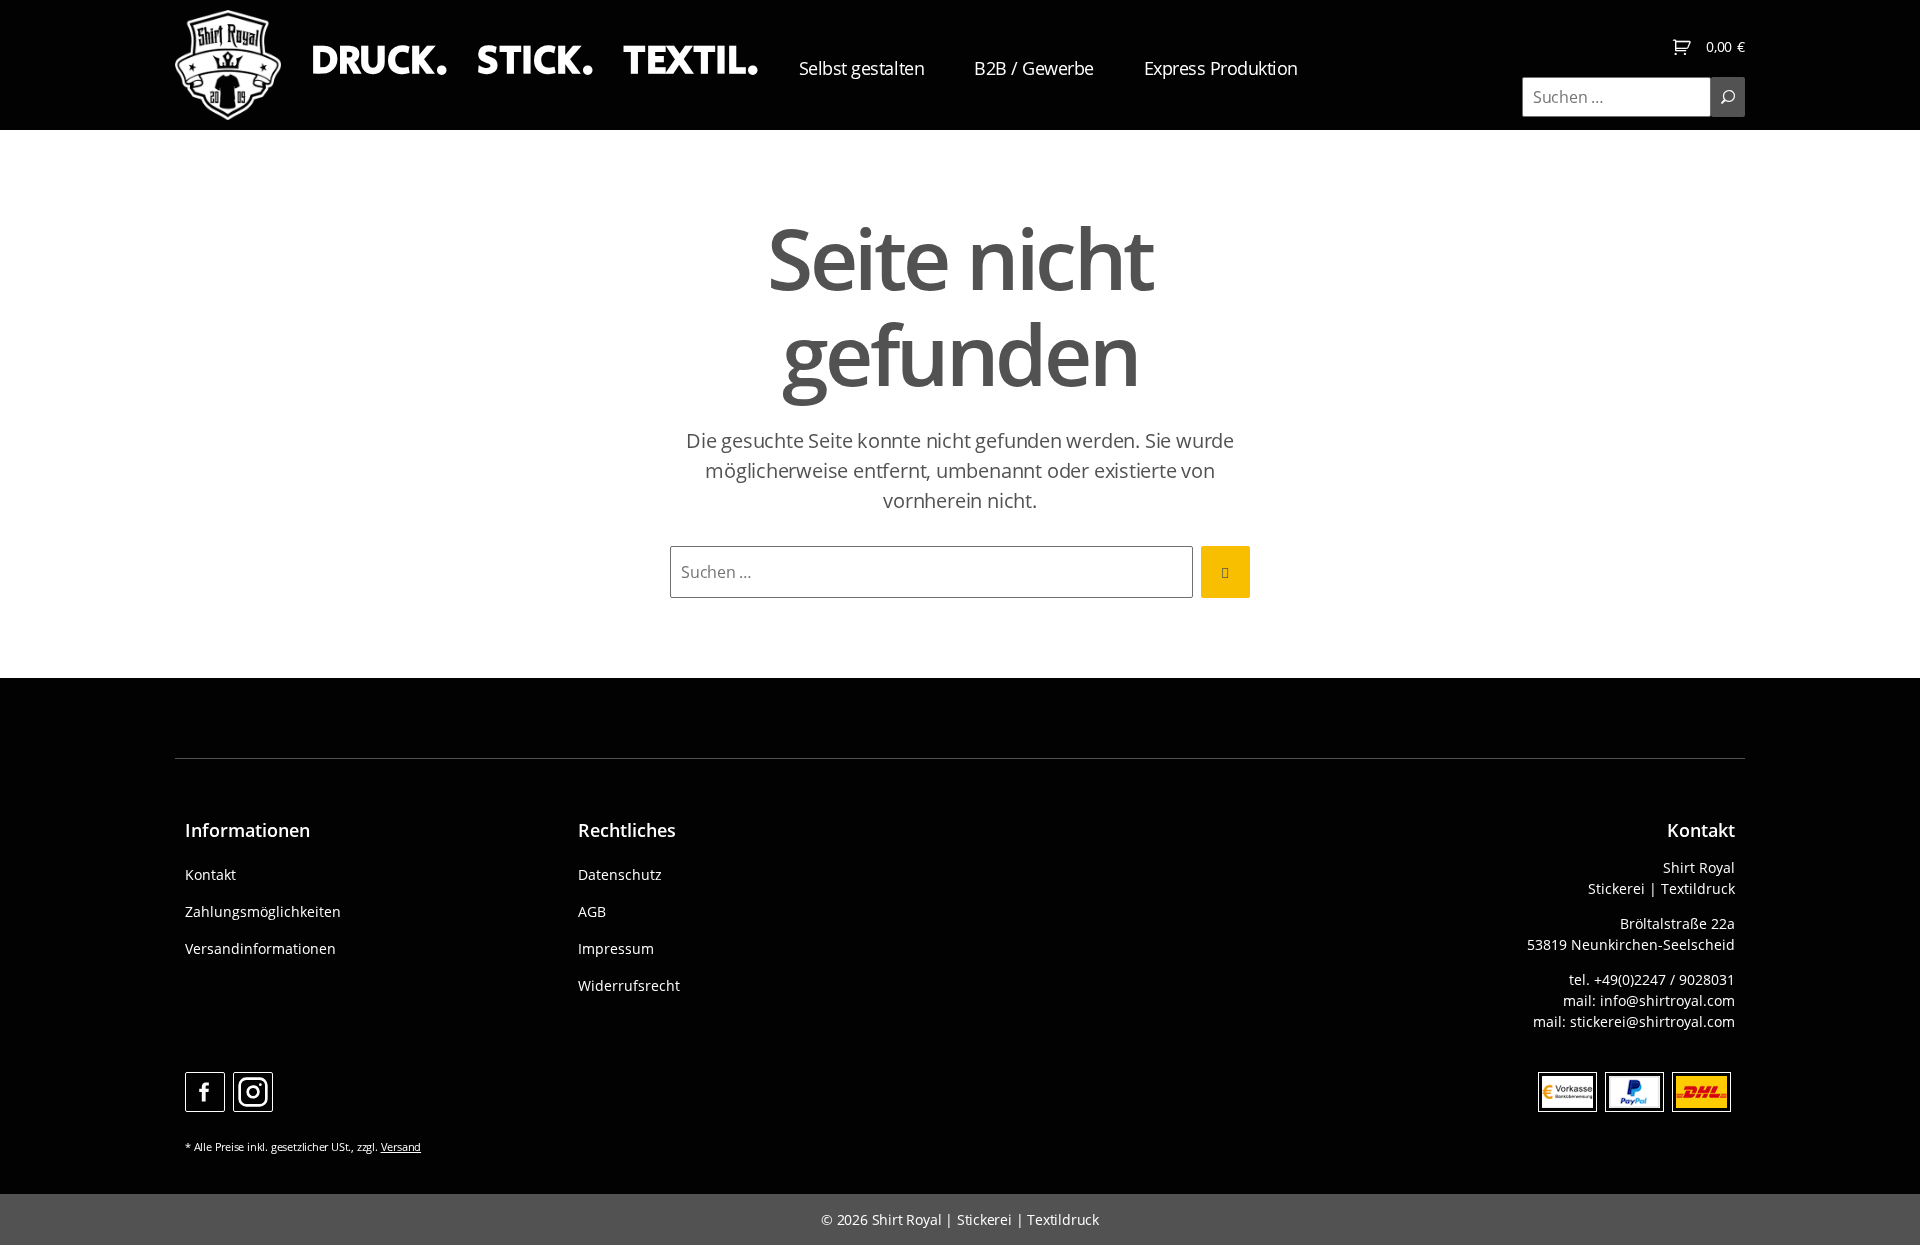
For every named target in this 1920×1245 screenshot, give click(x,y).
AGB (592, 911)
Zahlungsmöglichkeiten (263, 911)
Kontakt (210, 874)
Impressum (616, 948)
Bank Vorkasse (1567, 1092)
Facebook (205, 1092)
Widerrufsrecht (629, 985)
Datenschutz (620, 874)
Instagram (253, 1092)
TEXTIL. (691, 61)
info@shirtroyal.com (1667, 1000)
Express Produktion (1221, 68)
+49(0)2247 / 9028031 (1664, 979)
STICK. (535, 61)
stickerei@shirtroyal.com (1652, 1021)
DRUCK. (379, 61)
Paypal (1634, 1092)
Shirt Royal (907, 1219)
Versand (401, 1146)
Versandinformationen (260, 948)
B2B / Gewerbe (1034, 68)
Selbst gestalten (861, 68)
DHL (1701, 1092)
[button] (44, 1201)
